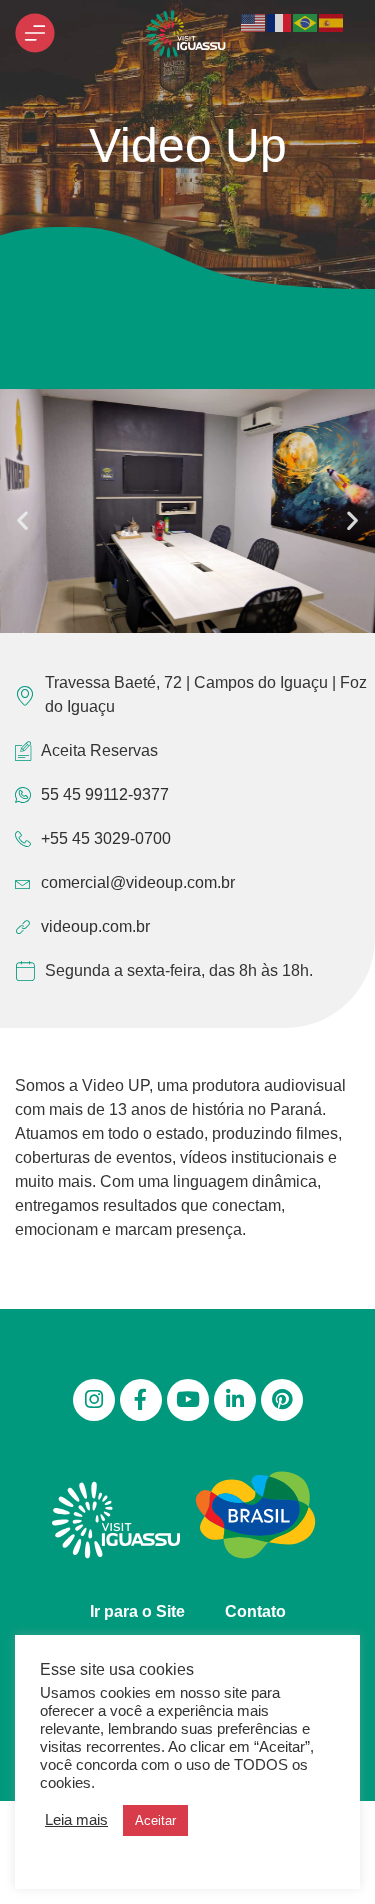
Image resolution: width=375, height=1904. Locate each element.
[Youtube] (188, 1400)
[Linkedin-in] (235, 1400)
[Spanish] (332, 21)
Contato (255, 1611)
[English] (254, 21)
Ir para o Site (137, 1611)
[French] (280, 21)
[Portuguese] (306, 21)
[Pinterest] (282, 1400)
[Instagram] (94, 1400)
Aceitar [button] (155, 1820)
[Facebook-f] (141, 1400)
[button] (22, 519)
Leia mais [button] (76, 1820)
